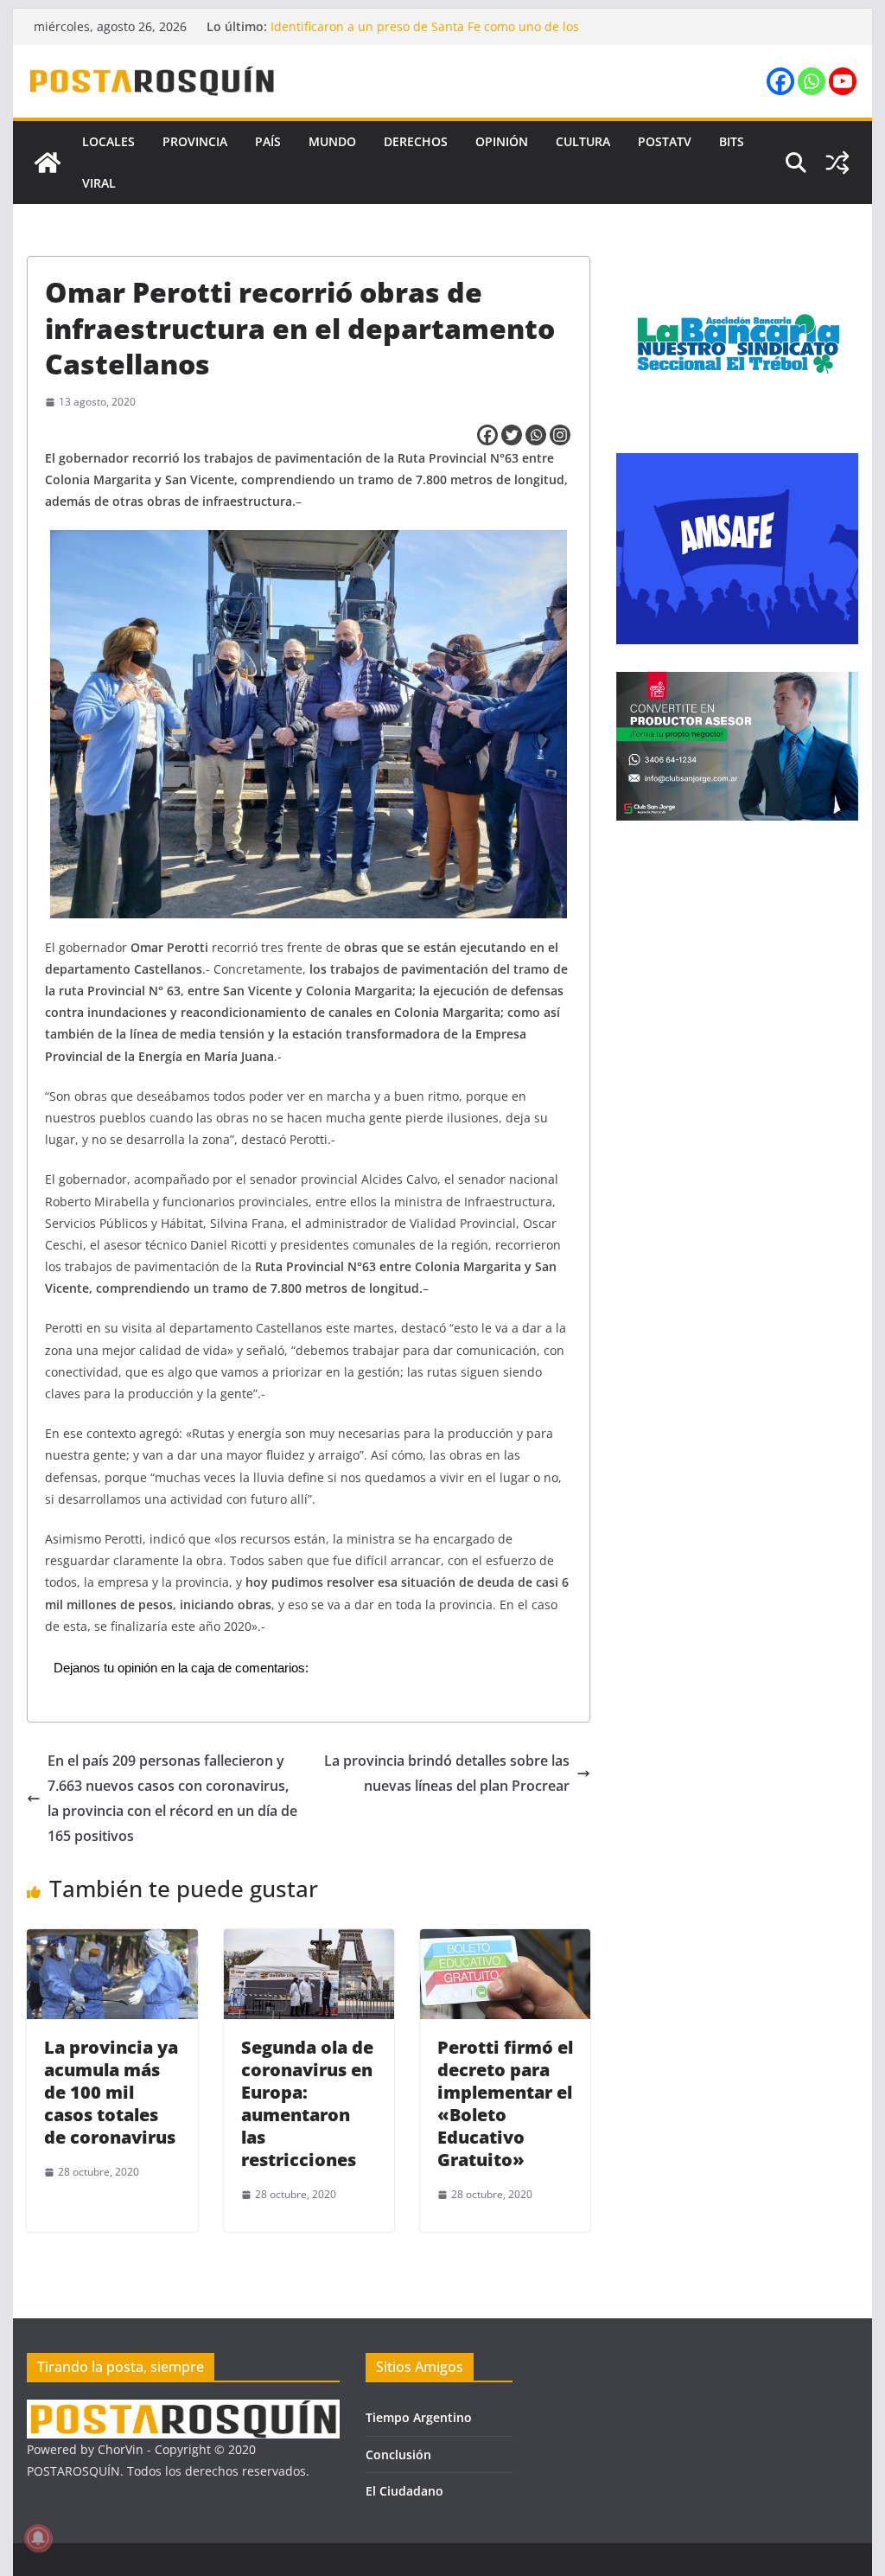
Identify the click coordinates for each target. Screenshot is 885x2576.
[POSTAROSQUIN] (183, 2410)
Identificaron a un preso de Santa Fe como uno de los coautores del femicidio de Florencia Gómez (425, 35)
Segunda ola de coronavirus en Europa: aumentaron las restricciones (307, 2103)
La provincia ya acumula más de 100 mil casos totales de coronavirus (111, 2092)
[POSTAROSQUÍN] (48, 163)
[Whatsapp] (812, 81)
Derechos (416, 141)
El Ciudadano (404, 2491)
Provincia (195, 141)
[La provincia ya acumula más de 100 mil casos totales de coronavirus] (112, 1941)
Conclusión (398, 2455)
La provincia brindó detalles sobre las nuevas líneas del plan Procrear (447, 1773)
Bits (732, 141)
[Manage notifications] (38, 2538)
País (268, 141)
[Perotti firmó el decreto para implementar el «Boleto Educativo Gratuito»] (505, 1941)
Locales (108, 141)
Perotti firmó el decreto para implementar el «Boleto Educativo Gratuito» (505, 2103)
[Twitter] (512, 435)
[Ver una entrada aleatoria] (837, 163)
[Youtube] (843, 81)
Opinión (502, 141)
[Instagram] (560, 435)
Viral (99, 183)
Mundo (332, 141)
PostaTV (665, 141)
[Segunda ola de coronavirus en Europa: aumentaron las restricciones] (309, 1941)
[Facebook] (780, 81)
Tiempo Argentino (419, 2417)
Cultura (583, 141)
